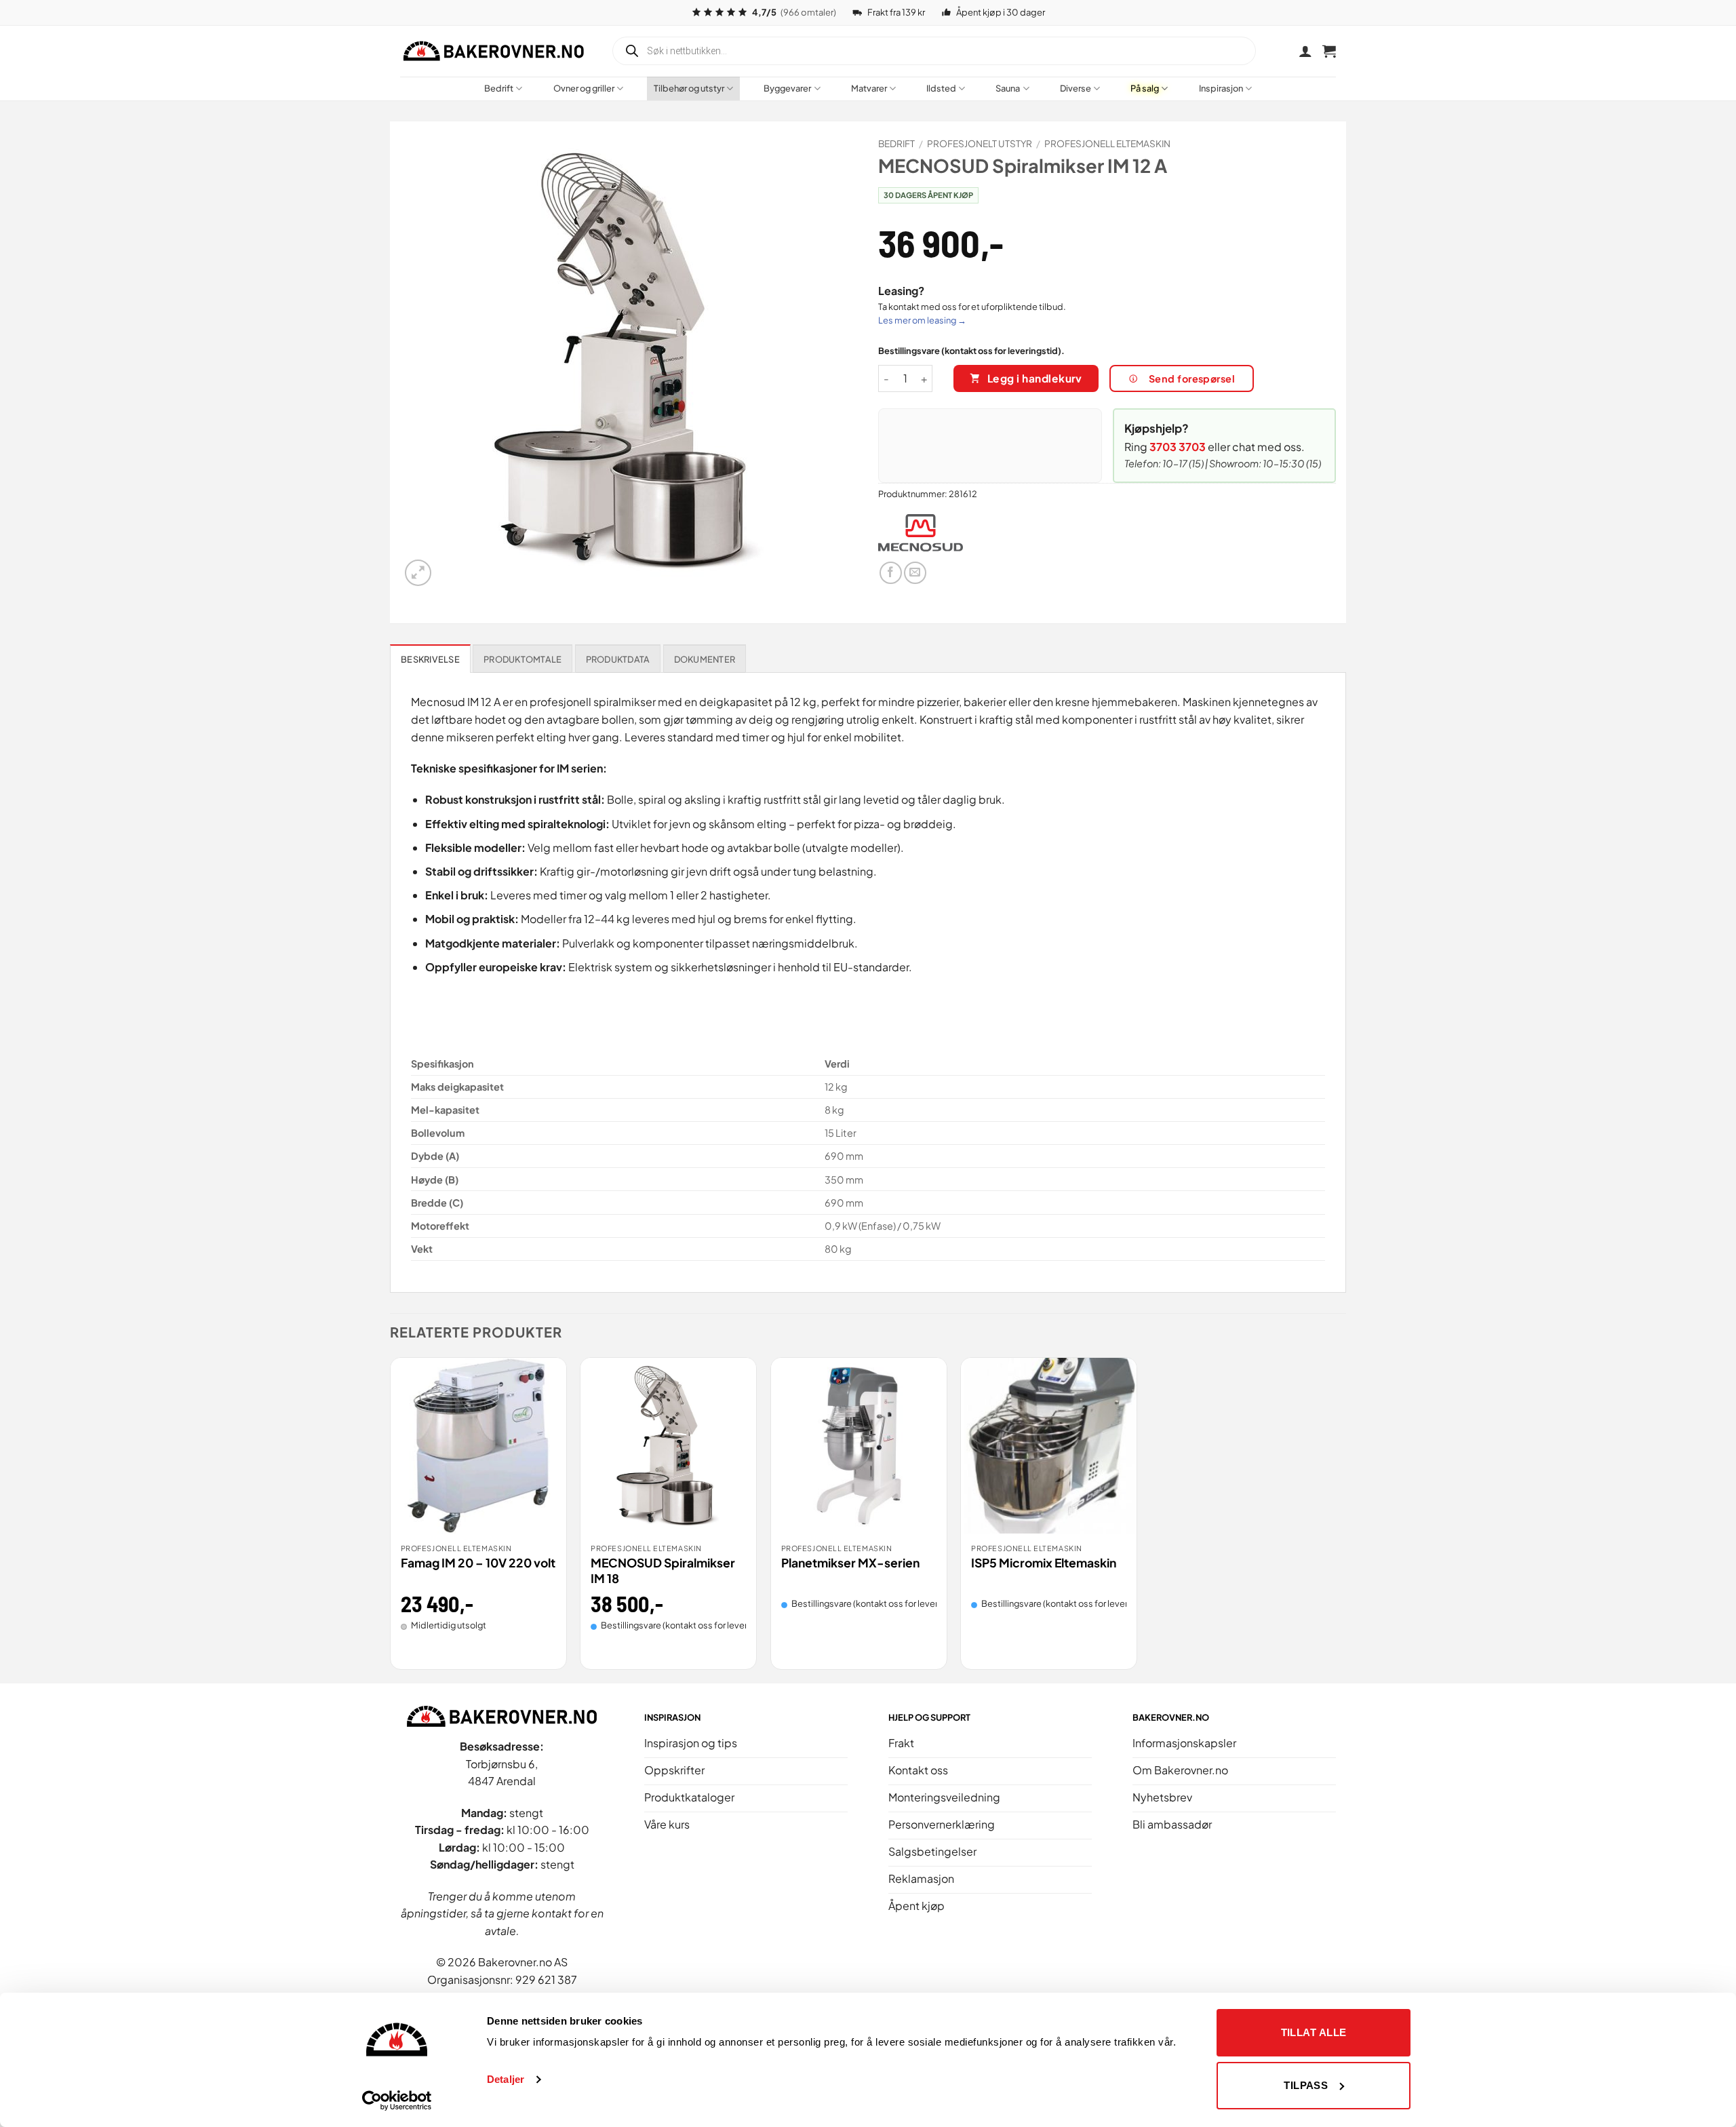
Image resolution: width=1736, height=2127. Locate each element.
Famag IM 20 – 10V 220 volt (478, 1563)
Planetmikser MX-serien (850, 1563)
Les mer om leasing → (922, 320)
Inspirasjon (1221, 88)
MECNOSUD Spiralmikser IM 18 (663, 1570)
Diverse (1076, 88)
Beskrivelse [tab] (430, 659)
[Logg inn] (1305, 51)
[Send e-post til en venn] (915, 573)
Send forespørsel (1192, 378)
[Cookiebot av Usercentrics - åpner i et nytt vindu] (397, 2101)
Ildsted (941, 88)
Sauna (1008, 88)
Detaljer (506, 2079)
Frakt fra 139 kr (896, 12)
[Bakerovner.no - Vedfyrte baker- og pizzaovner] (495, 51)
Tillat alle (1314, 2032)
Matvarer (869, 88)
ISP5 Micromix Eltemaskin (1044, 1563)
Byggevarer (787, 88)
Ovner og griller (584, 88)
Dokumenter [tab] (705, 659)
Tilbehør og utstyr (689, 88)
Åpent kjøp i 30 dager (1001, 12)
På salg (1145, 88)
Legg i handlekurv (1035, 378)
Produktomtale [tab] (522, 659)
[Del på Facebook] (891, 573)
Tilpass (1306, 2085)
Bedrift (499, 88)
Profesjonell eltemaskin (1107, 143)
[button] (1329, 51)
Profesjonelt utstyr (980, 143)
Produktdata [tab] (618, 659)
